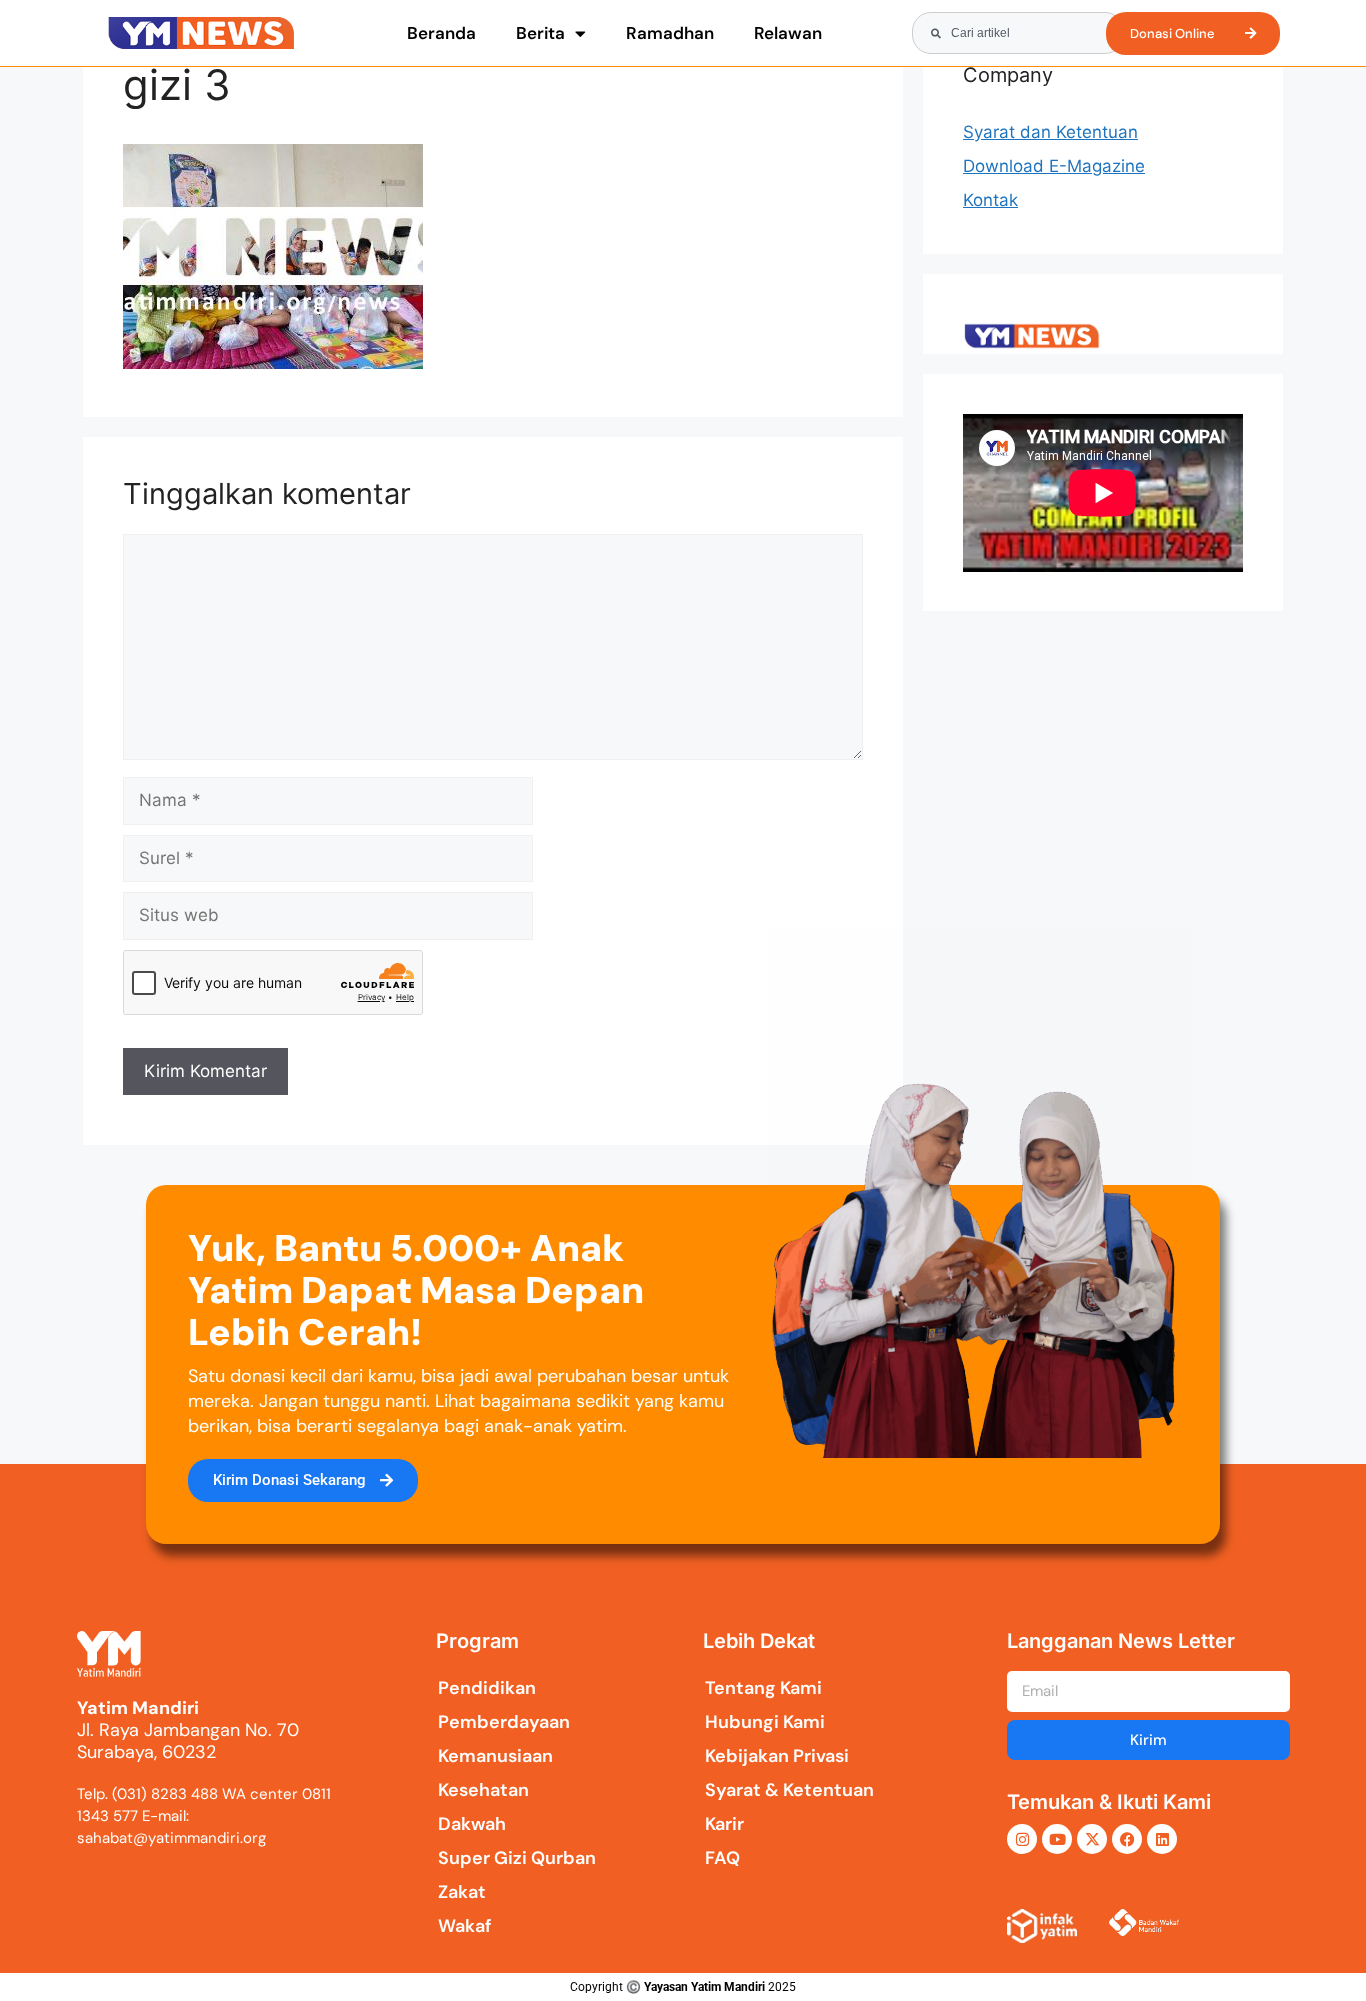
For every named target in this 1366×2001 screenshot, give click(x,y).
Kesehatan (483, 1790)
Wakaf (465, 1926)
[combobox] (1018, 33)
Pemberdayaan (504, 1722)
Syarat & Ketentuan (789, 1790)
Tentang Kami (763, 1688)
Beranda (441, 33)
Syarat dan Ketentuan (1050, 132)
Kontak (990, 200)
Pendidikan (487, 1688)
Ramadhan (670, 33)
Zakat (462, 1892)
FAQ (722, 1858)
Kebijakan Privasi (777, 1756)
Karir (724, 1824)
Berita (540, 33)
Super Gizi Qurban (517, 1858)
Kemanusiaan (495, 1756)
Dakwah (472, 1824)
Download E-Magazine (1054, 166)
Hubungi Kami (765, 1722)
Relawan (788, 33)
